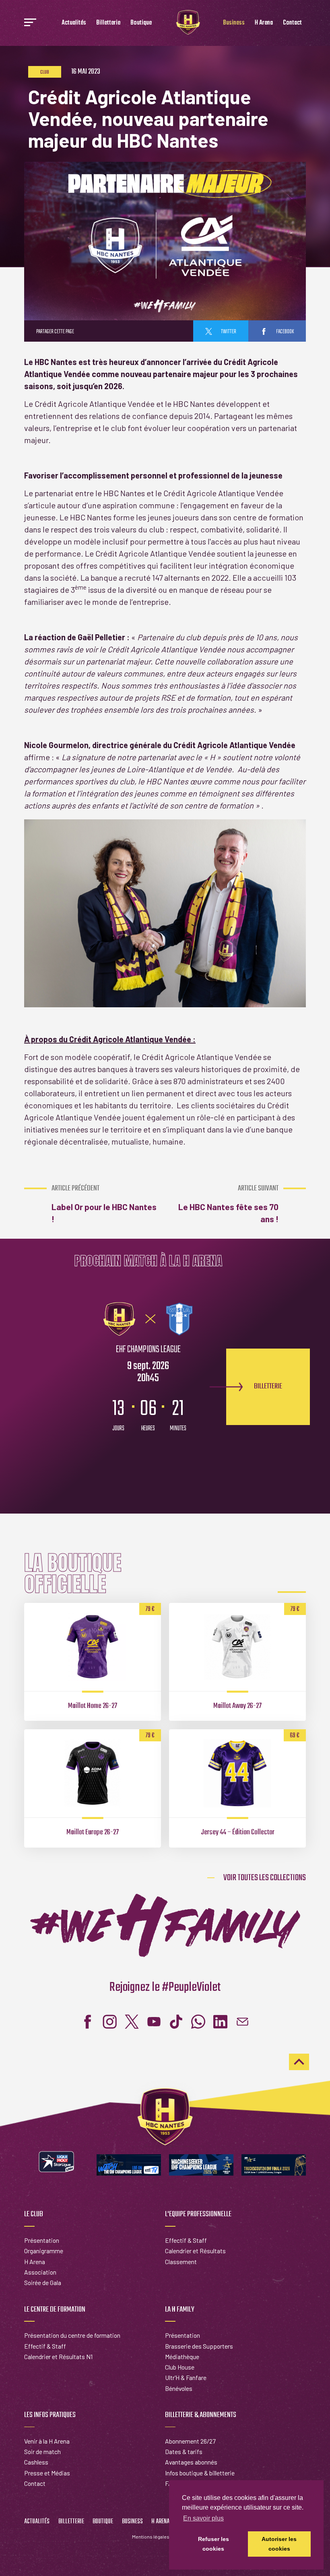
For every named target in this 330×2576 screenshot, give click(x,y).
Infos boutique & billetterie (200, 2473)
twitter (228, 332)
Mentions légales (151, 2537)
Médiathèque (182, 2356)
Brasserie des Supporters (199, 2346)
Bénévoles (179, 2388)
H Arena (264, 23)
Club (45, 72)
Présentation (42, 2240)
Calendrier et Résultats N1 (58, 2356)
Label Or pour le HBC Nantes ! (104, 1204)
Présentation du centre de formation (72, 2335)
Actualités (74, 23)
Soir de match (42, 2451)
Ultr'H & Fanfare (186, 2377)
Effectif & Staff (186, 2240)
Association (40, 2272)
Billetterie (108, 23)
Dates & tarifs (184, 2451)
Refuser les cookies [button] (213, 2544)
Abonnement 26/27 (190, 2441)
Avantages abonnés (191, 2462)
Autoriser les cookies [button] (279, 2544)
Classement (181, 2261)
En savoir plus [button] (203, 2518)
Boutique (141, 23)
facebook (285, 332)
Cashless (36, 2462)
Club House (180, 2367)
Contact (292, 23)
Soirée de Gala (43, 2282)
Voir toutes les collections (265, 1878)
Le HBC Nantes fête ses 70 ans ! (228, 1204)
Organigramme (44, 2251)
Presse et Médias (47, 2473)
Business (234, 23)
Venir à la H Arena (47, 2441)
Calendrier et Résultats (195, 2251)
